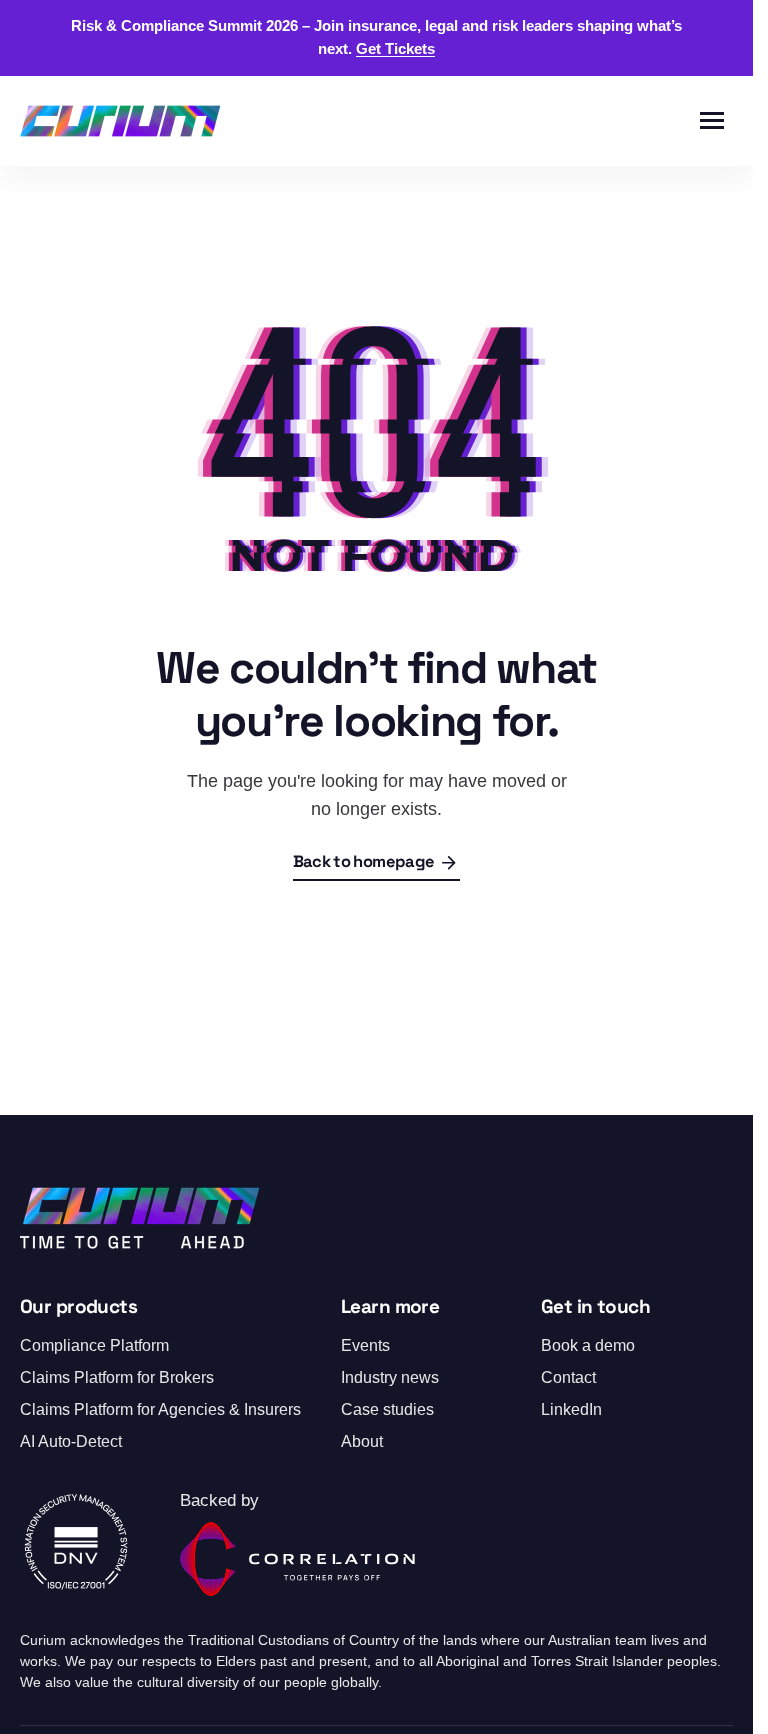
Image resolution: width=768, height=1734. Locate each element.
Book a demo (588, 1345)
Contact (568, 1377)
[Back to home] (120, 121)
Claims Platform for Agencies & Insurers (160, 1409)
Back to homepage (363, 863)
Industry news (390, 1377)
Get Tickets (395, 48)
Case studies (387, 1409)
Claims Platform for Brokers (117, 1377)
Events (365, 1345)
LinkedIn (571, 1409)
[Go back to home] (140, 1218)
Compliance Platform (94, 1345)
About (362, 1441)
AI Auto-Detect (71, 1441)
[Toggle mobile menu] (712, 121)
